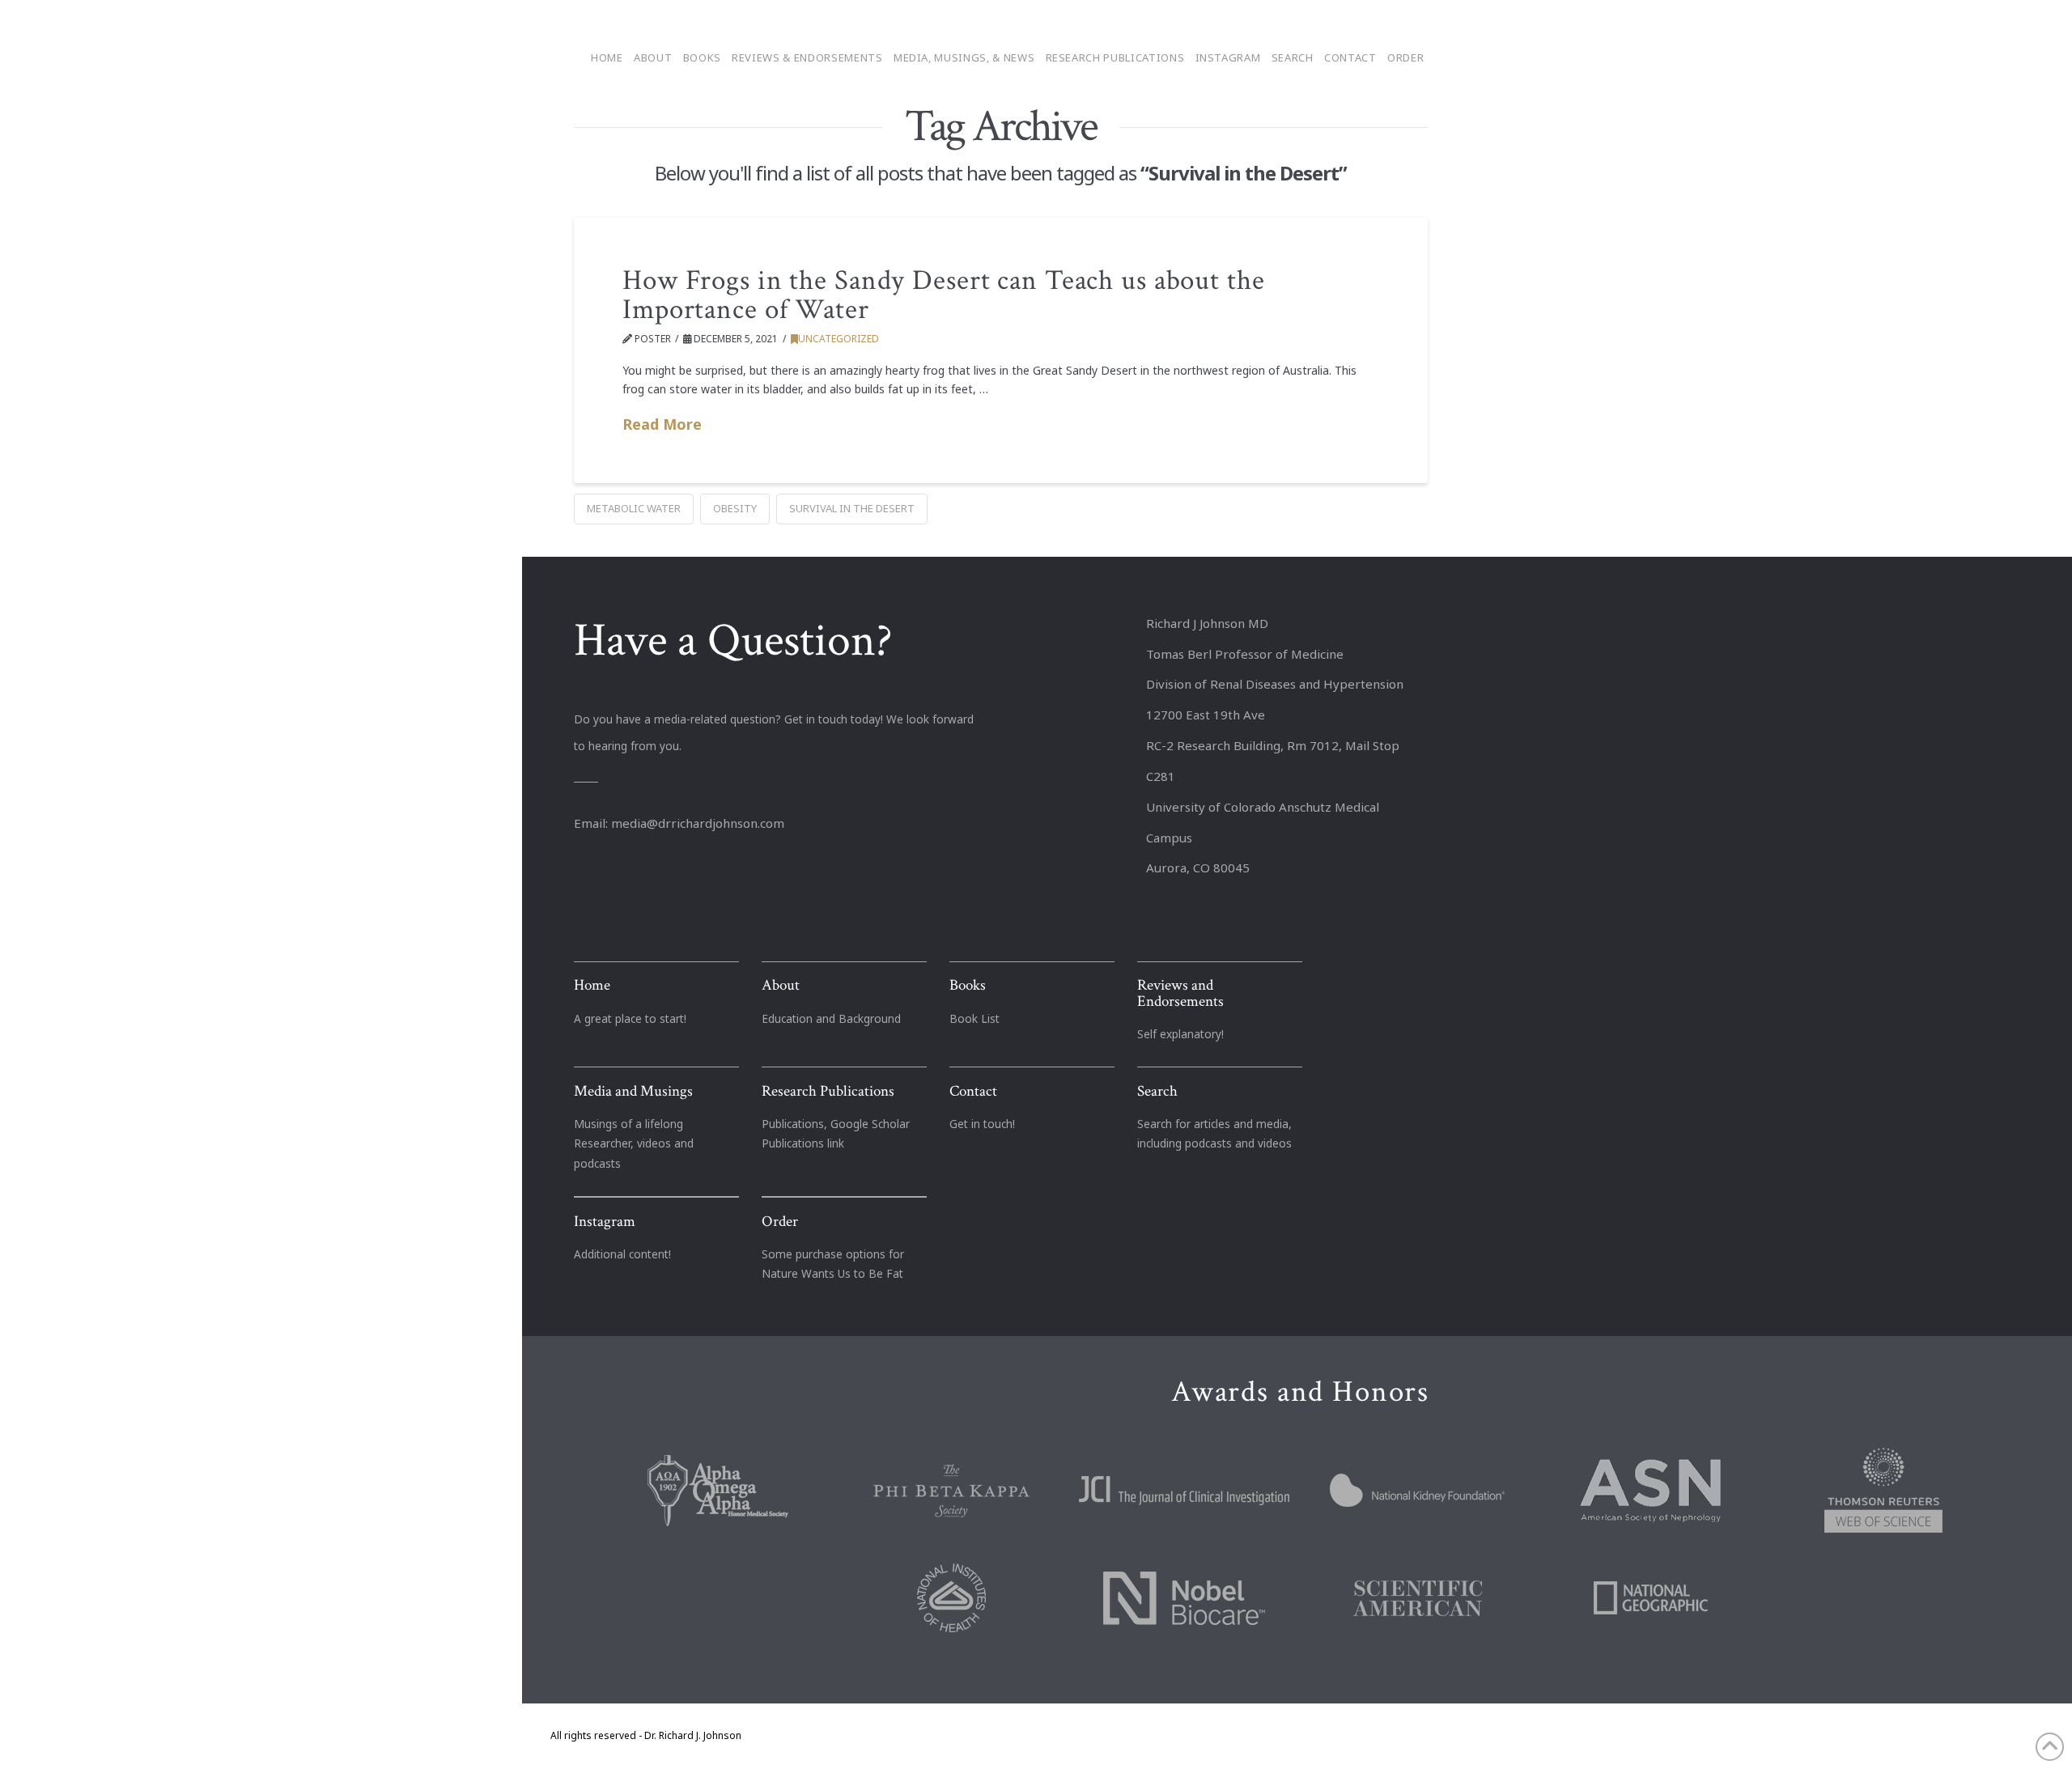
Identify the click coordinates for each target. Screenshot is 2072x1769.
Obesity (735, 508)
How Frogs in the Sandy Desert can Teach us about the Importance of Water (944, 295)
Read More (662, 424)
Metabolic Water (634, 508)
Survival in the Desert (852, 508)
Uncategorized (839, 339)
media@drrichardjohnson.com (698, 823)
